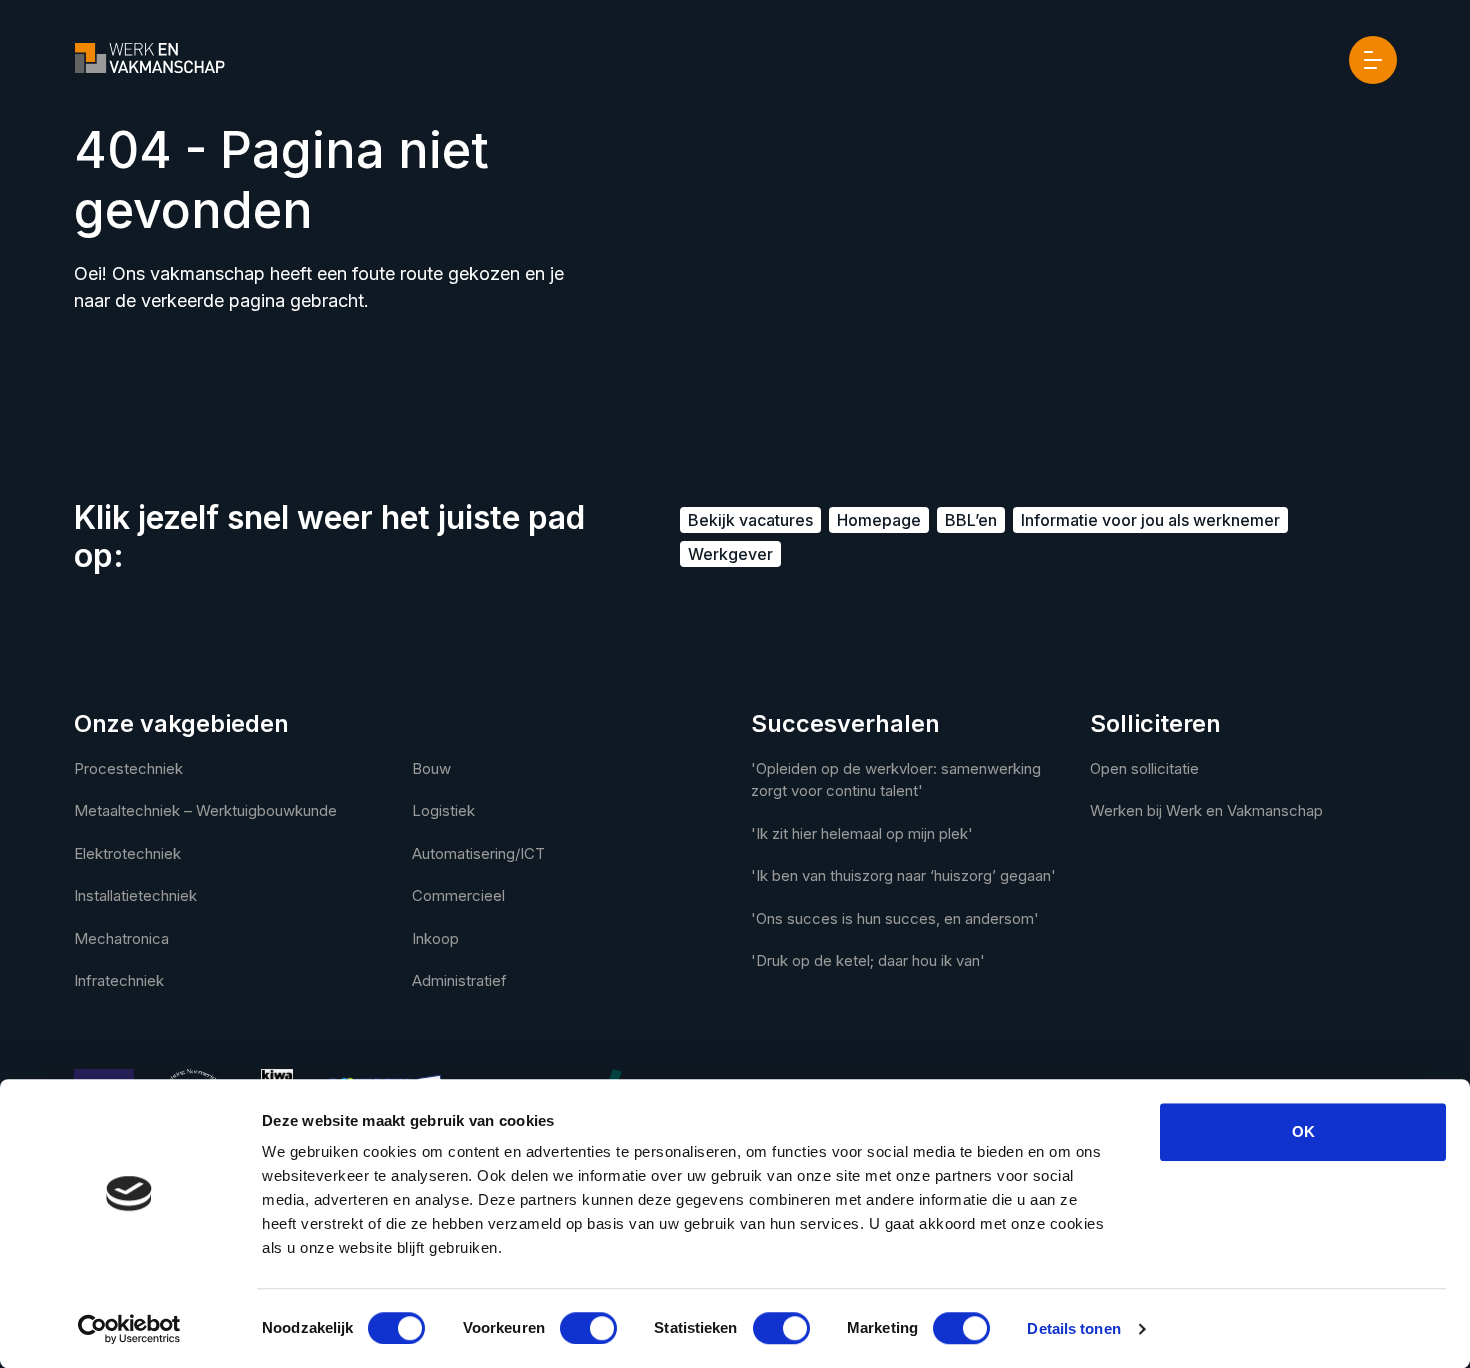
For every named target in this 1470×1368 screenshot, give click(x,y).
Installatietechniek (135, 895)
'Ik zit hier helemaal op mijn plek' (862, 833)
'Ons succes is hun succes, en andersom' (895, 918)
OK (1303, 1131)
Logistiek (443, 810)
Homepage (879, 520)
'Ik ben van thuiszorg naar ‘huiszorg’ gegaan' (903, 875)
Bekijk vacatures (750, 520)
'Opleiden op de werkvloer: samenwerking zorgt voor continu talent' (896, 780)
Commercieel (458, 895)
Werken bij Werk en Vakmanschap (1206, 810)
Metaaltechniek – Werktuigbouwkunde (205, 810)
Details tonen (1073, 1328)
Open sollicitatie (1144, 768)
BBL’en (971, 520)
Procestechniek (128, 768)
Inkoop (435, 938)
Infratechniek (119, 980)
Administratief (459, 980)
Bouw (431, 768)
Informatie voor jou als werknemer (1150, 520)
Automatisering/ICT (478, 853)
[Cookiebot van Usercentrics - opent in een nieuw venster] (129, 1329)
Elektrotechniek (127, 853)
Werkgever (730, 554)
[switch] (588, 1328)
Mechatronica (121, 938)
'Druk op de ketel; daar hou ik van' (868, 960)
